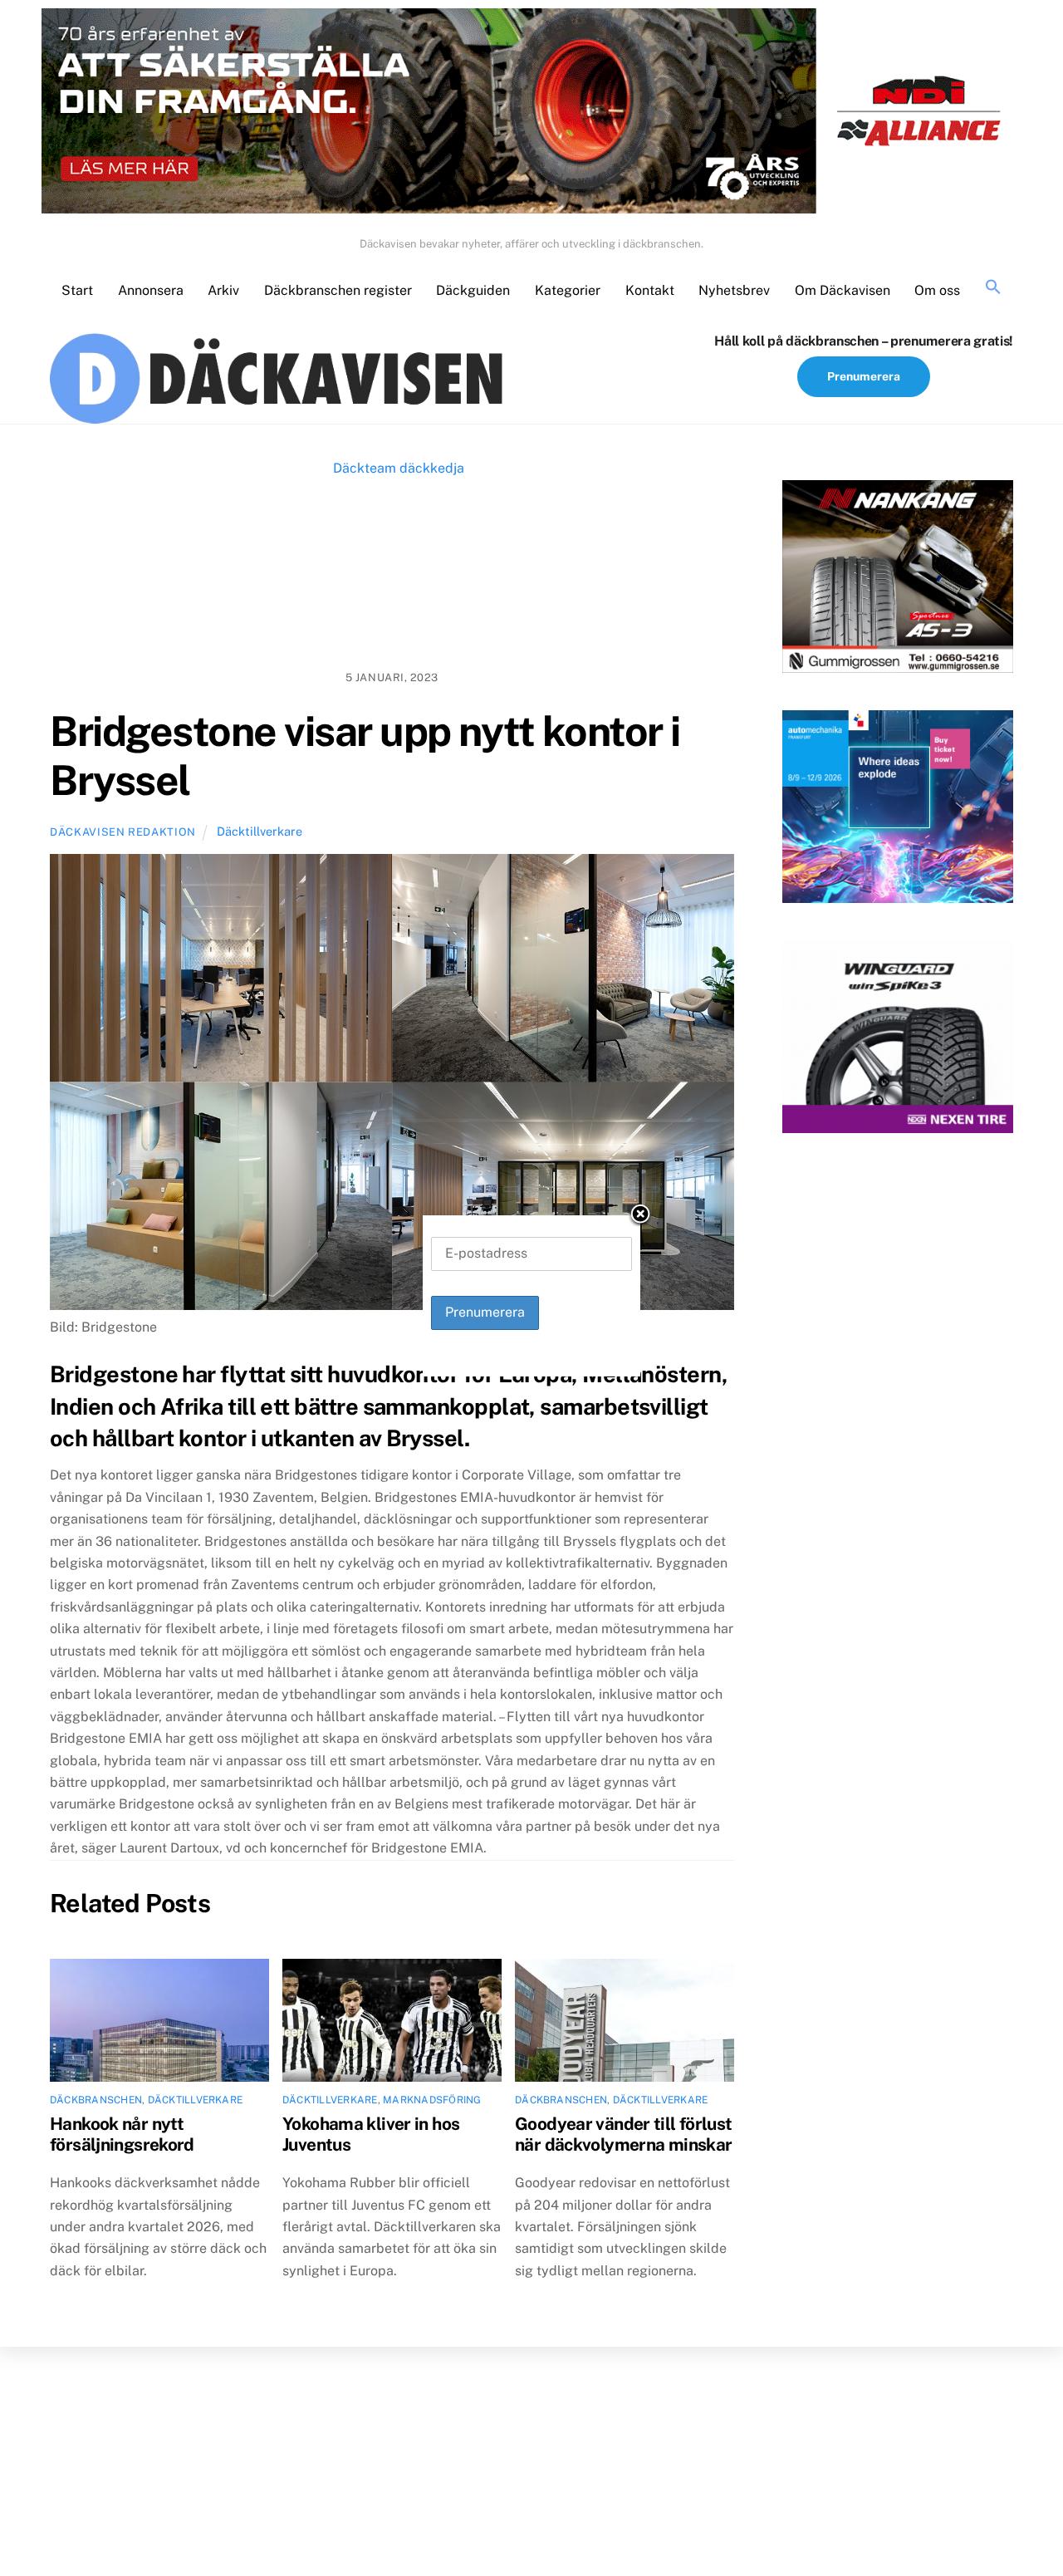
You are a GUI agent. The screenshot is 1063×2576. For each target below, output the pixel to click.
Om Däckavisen (843, 290)
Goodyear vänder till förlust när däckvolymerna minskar (624, 2134)
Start (77, 290)
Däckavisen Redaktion (123, 832)
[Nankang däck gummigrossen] (898, 580)
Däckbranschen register (338, 290)
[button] (993, 288)
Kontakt (650, 290)
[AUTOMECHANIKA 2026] (898, 810)
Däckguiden (473, 290)
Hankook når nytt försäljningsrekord (122, 2134)
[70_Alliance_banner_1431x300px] (531, 115)
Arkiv (223, 290)
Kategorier (568, 290)
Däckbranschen (96, 2100)
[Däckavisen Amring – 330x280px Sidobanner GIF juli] (898, 1040)
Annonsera (151, 290)
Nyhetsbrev (734, 290)
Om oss (937, 290)
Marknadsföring (432, 2100)
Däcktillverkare (260, 831)
